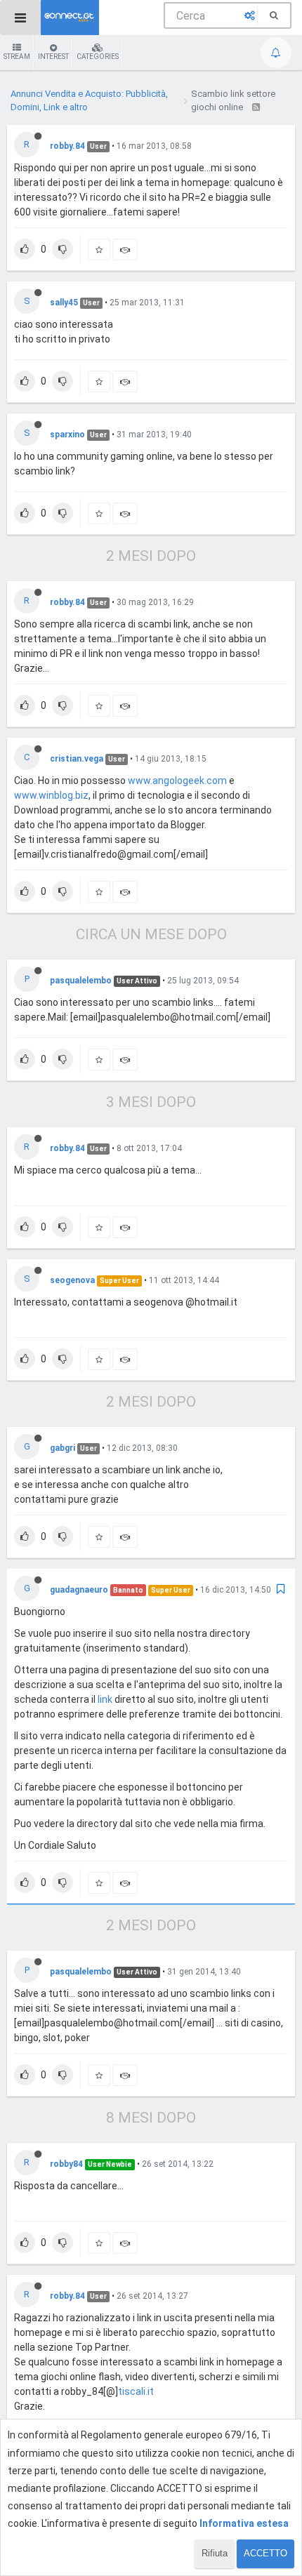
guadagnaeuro (79, 1590)
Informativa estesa (244, 2523)
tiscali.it (136, 2391)
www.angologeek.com (177, 781)
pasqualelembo (81, 981)
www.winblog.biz (51, 795)
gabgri (63, 1448)
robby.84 (67, 146)
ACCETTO (265, 2553)
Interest (53, 57)
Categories (98, 57)
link (105, 1699)
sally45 (64, 303)
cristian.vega (77, 759)
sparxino (67, 434)
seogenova (72, 1280)
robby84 (66, 2164)
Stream (17, 57)
